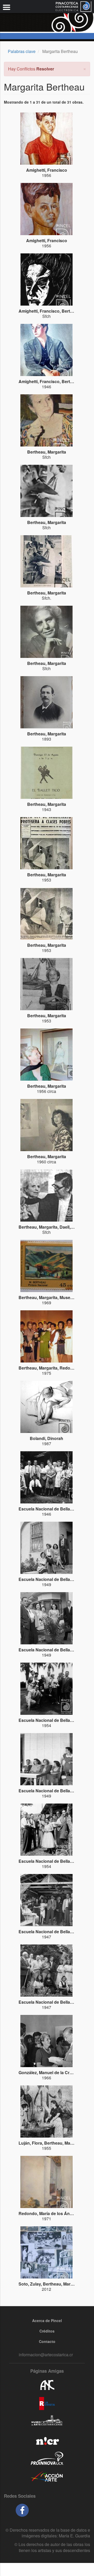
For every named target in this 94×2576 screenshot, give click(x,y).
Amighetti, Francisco (47, 170)
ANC (47, 2385)
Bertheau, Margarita (47, 452)
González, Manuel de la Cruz (46, 2072)
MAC (47, 2422)
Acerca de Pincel (47, 2321)
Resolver (45, 69)
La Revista (47, 2404)
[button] (85, 68)
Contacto (47, 2341)
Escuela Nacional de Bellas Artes (51, 1509)
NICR (47, 2440)
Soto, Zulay (30, 2284)
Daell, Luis (70, 1227)
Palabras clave (22, 51)
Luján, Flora (30, 2143)
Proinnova (47, 2458)
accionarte (47, 2477)
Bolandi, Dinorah (46, 1438)
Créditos (47, 2331)
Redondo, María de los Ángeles (49, 2213)
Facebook (22, 2510)
